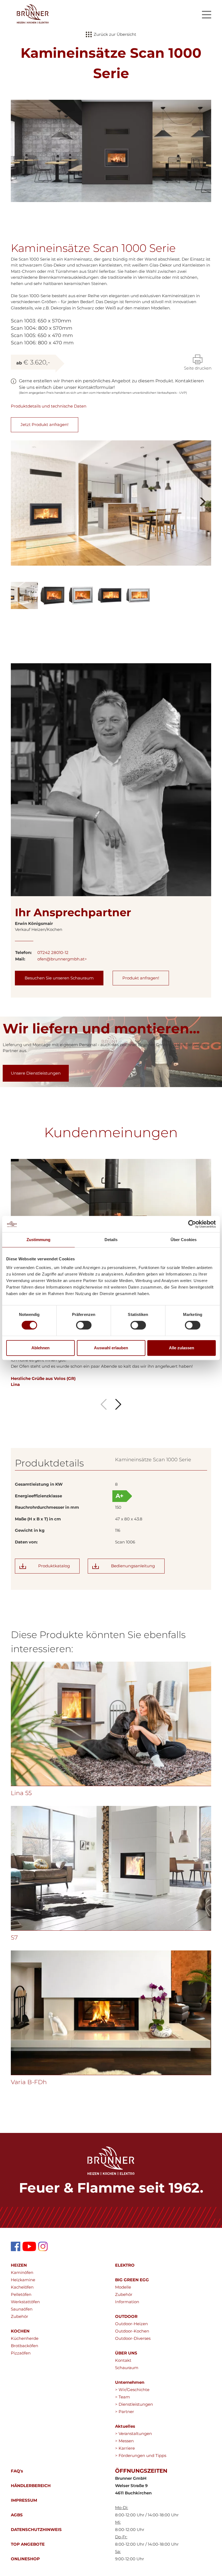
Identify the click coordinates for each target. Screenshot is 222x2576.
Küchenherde (25, 2338)
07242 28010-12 (53, 952)
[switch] (84, 1325)
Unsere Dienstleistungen (36, 1073)
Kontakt (123, 2360)
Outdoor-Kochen (132, 2331)
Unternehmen (130, 2382)
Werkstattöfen (25, 2302)
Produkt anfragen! (141, 978)
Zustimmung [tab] (39, 1240)
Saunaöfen (22, 2309)
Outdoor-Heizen (131, 2324)
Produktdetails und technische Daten (49, 406)
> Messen (124, 2441)
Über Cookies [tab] (184, 1240)
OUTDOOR (126, 2316)
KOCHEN (20, 2331)
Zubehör (19, 2316)
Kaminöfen (22, 2272)
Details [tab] (111, 1240)
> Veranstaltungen (133, 2434)
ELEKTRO (125, 2265)
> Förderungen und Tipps (141, 2455)
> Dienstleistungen (134, 2404)
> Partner (125, 2412)
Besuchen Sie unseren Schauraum (59, 978)
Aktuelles (125, 2426)
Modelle (123, 2287)
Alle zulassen (182, 1348)
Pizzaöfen (21, 2353)
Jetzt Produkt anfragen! (45, 424)
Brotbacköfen (25, 2346)
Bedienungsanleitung (133, 1566)
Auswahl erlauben (111, 1348)
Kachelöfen (22, 2287)
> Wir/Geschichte (132, 2390)
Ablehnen (40, 1348)
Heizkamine (23, 2280)
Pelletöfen (21, 2294)
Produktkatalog (54, 1566)
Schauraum (127, 2368)
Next (202, 495)
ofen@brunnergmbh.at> (62, 959)
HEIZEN (19, 2265)
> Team (123, 2397)
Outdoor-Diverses (133, 2338)
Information (127, 2302)
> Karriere (125, 2448)
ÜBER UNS (126, 2353)
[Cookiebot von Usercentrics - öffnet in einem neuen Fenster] (192, 1224)
